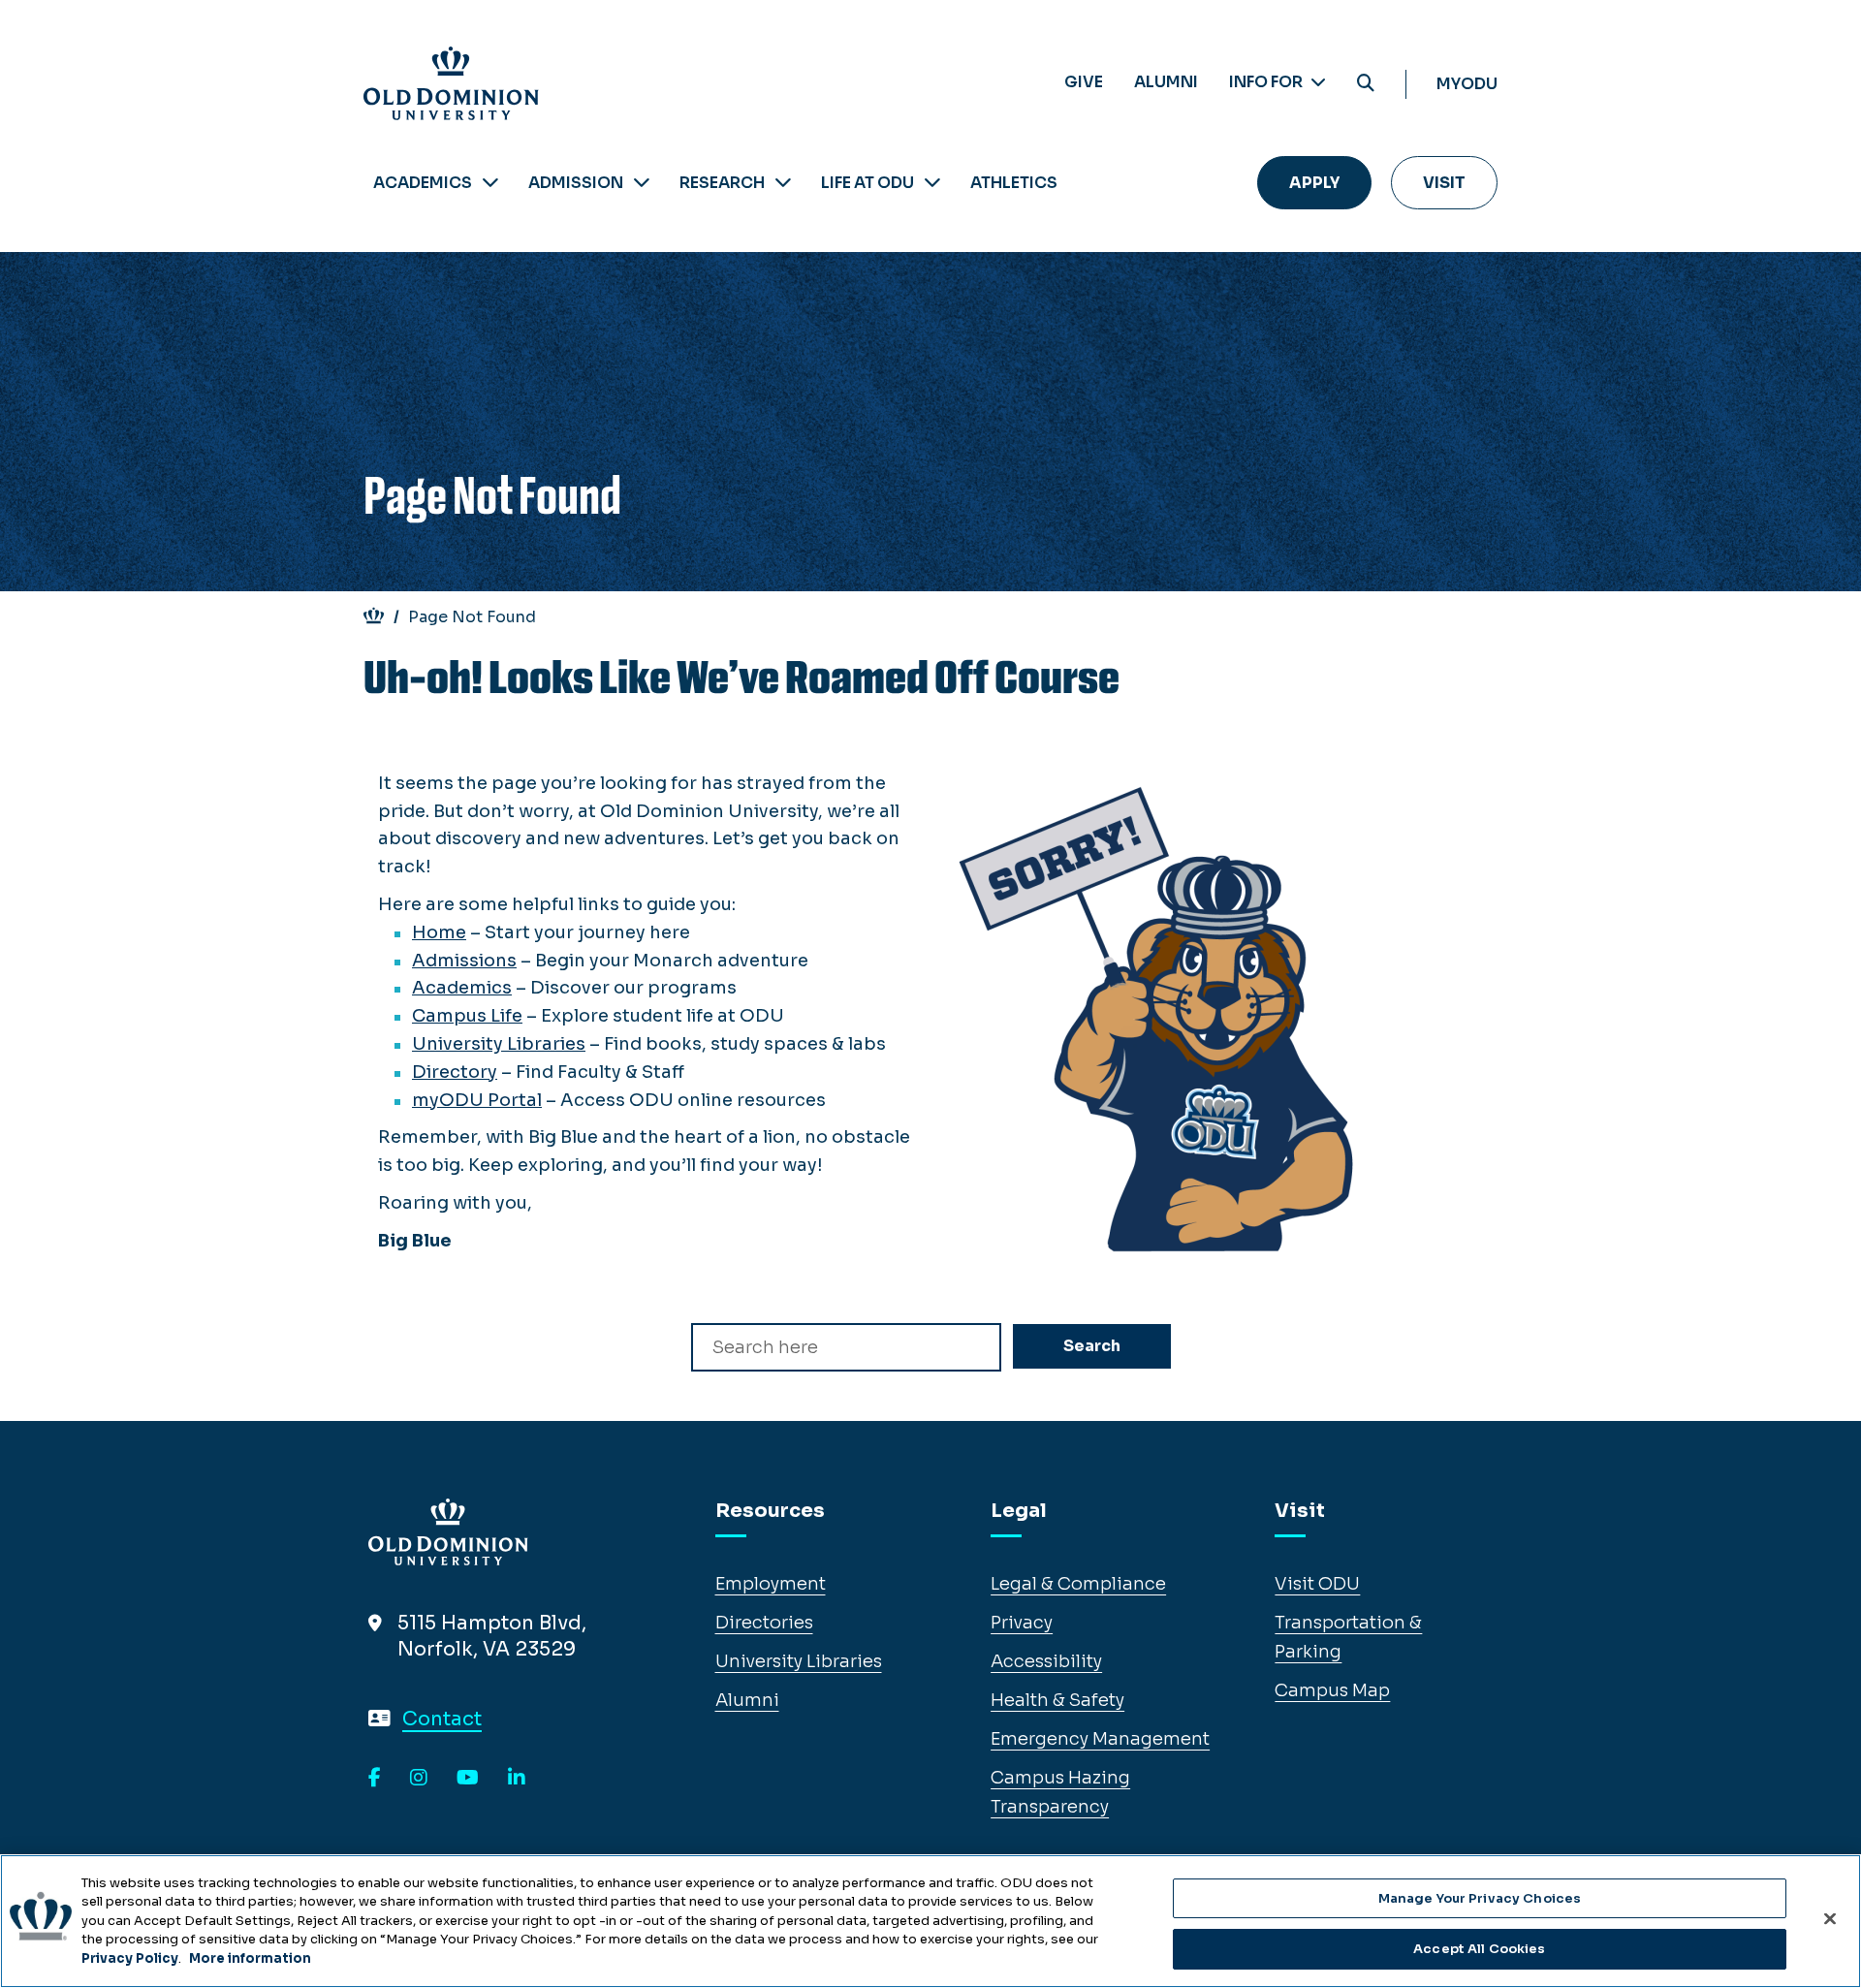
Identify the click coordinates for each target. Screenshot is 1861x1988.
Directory (455, 1072)
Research (722, 183)
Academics (423, 183)
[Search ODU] (1366, 84)
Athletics (1014, 183)
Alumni (1166, 82)
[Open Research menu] (783, 183)
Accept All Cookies (1479, 1948)
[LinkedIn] (517, 1779)
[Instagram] (419, 1779)
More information (250, 1958)
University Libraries (499, 1044)
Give (1084, 82)
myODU (1467, 84)
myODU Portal (477, 1100)
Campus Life (467, 1016)
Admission (576, 183)
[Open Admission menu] (642, 183)
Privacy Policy (130, 1958)
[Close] (1830, 1918)
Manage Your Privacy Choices (1480, 1898)
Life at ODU (867, 183)
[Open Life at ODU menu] (932, 183)
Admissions (464, 961)
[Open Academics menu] (490, 183)
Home (439, 932)
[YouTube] (468, 1779)
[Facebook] (375, 1779)
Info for (1267, 82)
